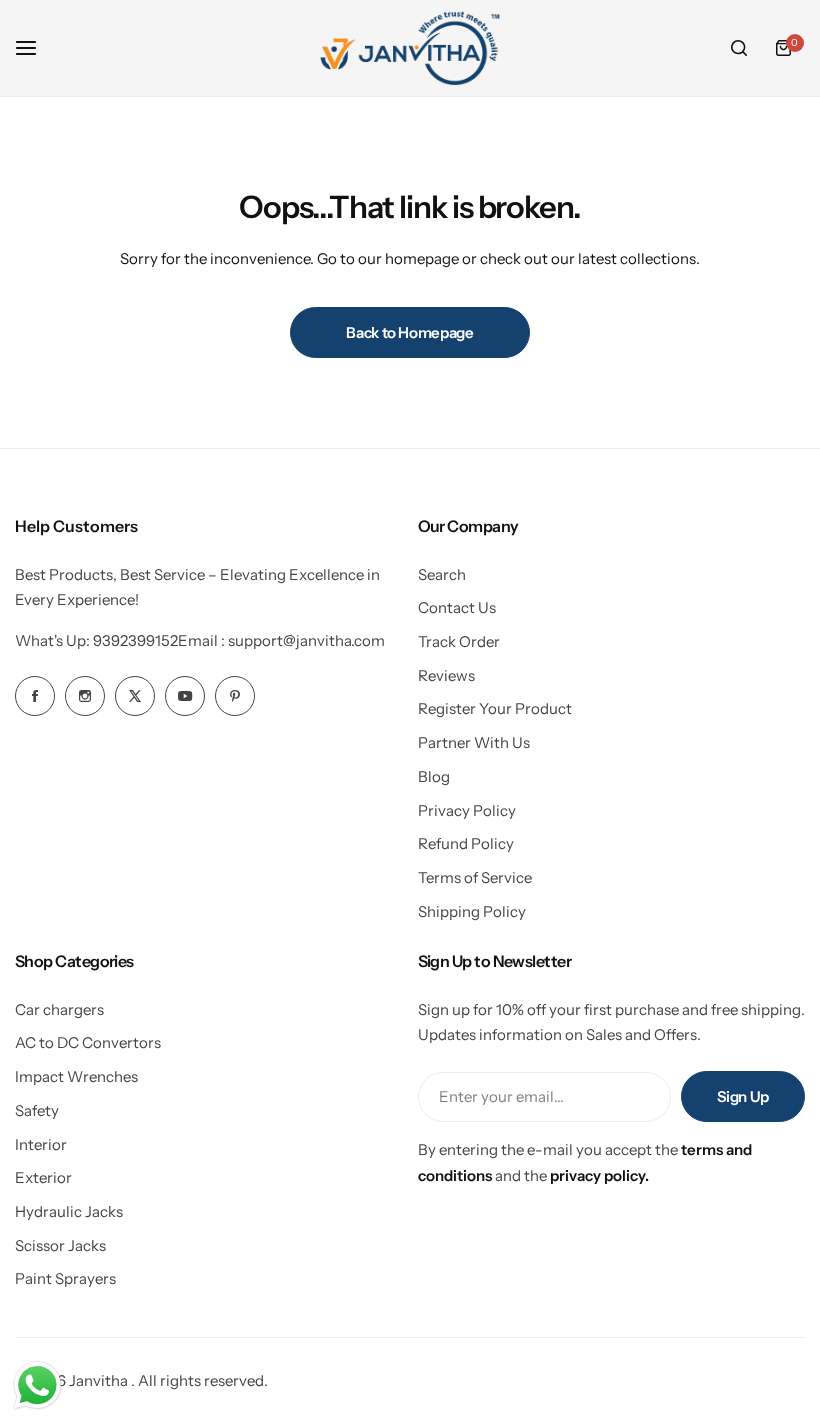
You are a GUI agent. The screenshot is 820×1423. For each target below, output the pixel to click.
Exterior (43, 1177)
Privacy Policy (467, 810)
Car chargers (59, 1009)
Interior (41, 1144)
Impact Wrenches (76, 1076)
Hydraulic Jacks (69, 1211)
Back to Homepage (409, 332)
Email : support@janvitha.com (281, 640)
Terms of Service (475, 877)
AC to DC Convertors (88, 1042)
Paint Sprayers (65, 1278)
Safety (37, 1110)
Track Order (459, 641)
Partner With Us (474, 742)
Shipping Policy (472, 911)
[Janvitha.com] (410, 48)
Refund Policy (466, 843)
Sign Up (743, 1096)
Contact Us (457, 607)
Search (442, 574)
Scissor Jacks (60, 1245)
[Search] (739, 48)
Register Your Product (495, 708)
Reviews (446, 675)
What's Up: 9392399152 (96, 640)
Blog (434, 776)
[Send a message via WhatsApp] (37, 1385)
